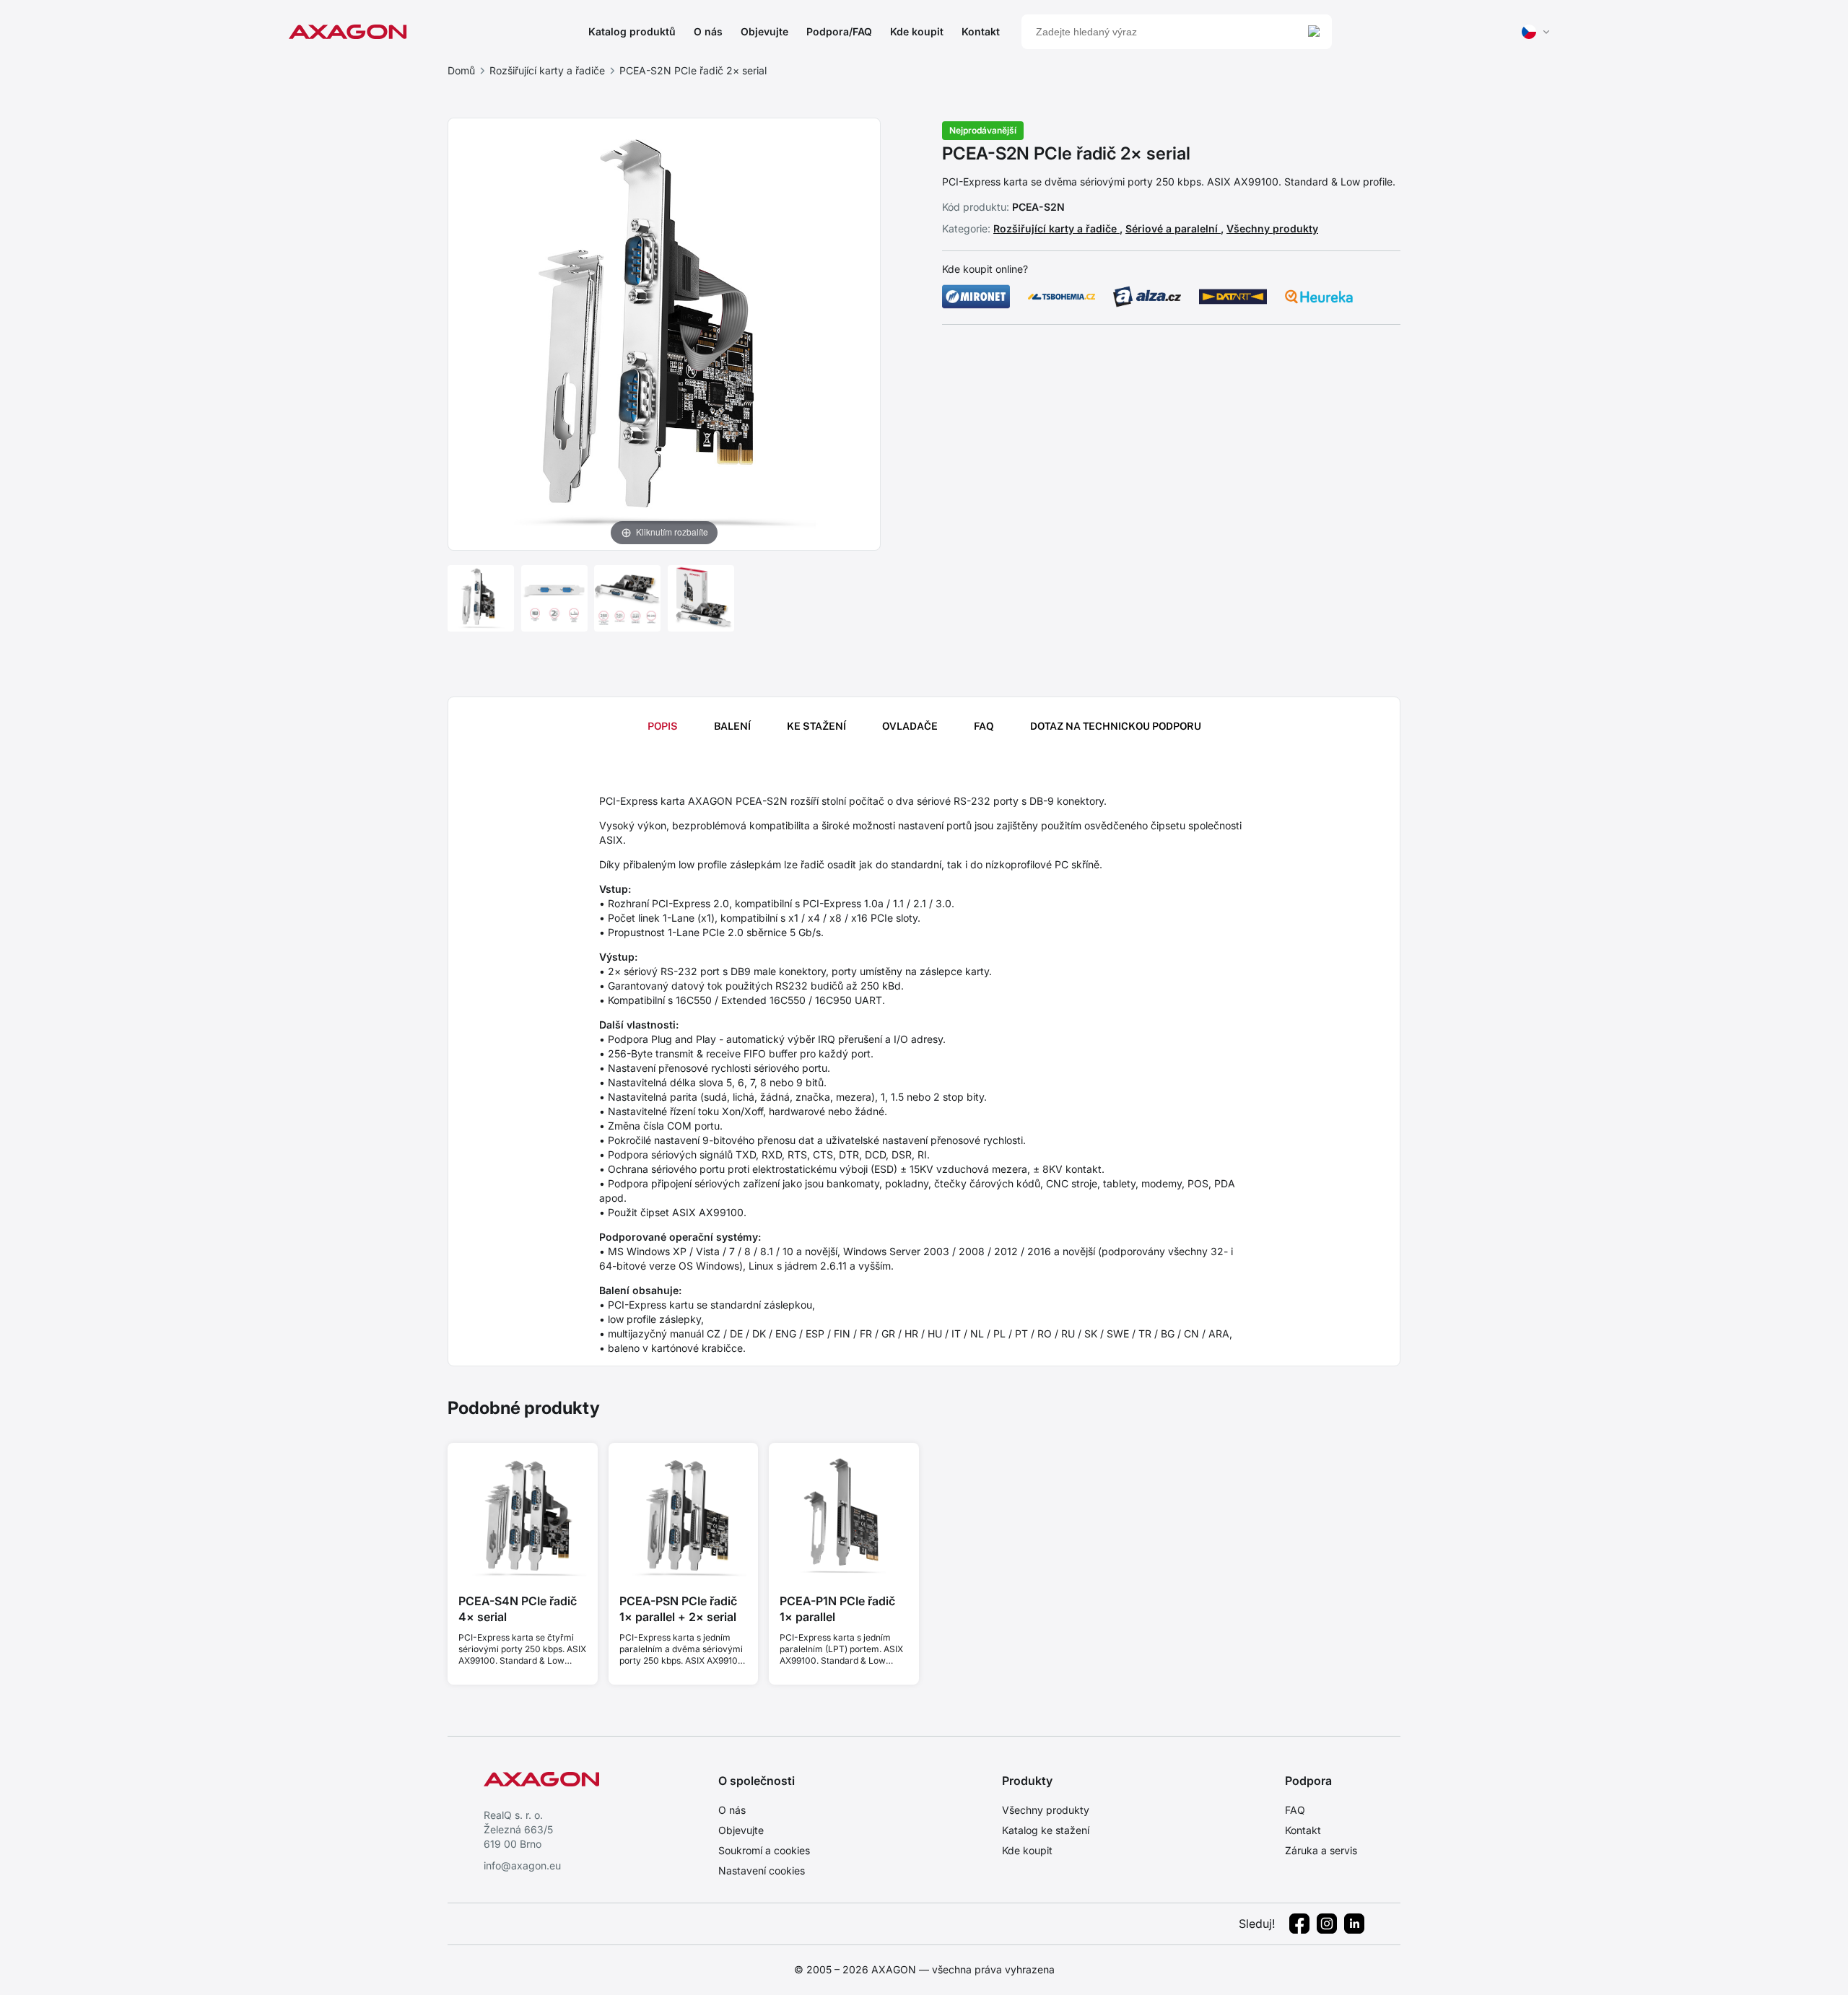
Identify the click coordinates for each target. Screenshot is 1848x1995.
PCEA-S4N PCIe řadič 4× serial (518, 1609)
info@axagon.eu (522, 1865)
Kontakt (981, 31)
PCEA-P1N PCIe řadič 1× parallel (837, 1609)
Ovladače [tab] (910, 726)
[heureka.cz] (1319, 297)
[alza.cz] (1147, 297)
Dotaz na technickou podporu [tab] (1116, 726)
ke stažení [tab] (816, 726)
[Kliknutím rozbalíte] (664, 333)
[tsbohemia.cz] (1062, 297)
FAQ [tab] (984, 726)
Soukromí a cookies (764, 1850)
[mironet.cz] (976, 297)
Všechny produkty (1272, 228)
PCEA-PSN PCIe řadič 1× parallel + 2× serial (678, 1609)
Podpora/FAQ (839, 31)
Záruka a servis (1321, 1850)
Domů (461, 70)
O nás (708, 31)
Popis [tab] (663, 726)
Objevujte (764, 31)
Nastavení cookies (762, 1870)
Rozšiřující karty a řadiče (547, 70)
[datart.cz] (1233, 297)
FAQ (1295, 1810)
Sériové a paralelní (1173, 228)
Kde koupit (917, 31)
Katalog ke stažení (1046, 1830)
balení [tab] (732, 726)
